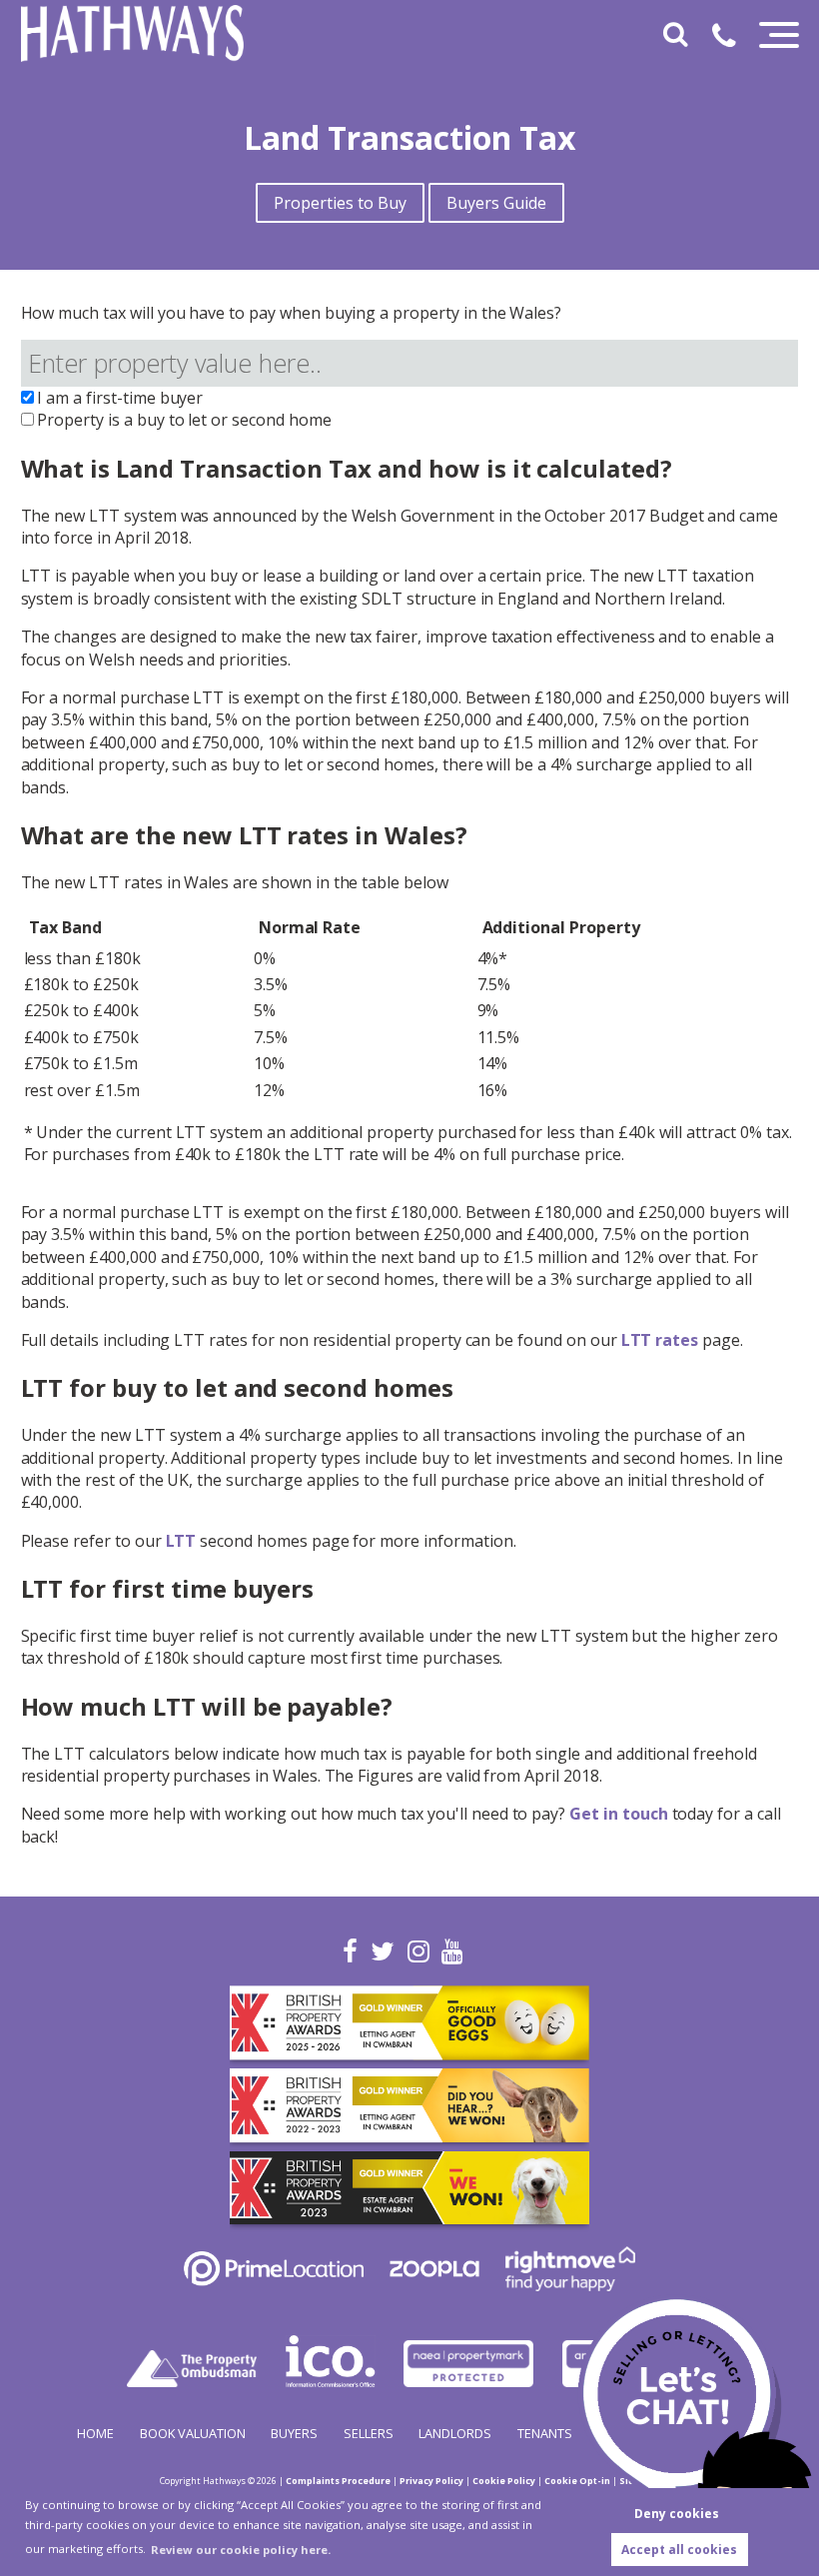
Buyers (294, 2433)
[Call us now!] (732, 39)
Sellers (369, 2433)
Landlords (455, 2433)
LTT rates (660, 1340)
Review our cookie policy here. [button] (241, 2550)
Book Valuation (193, 2433)
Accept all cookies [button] (679, 2550)
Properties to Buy (340, 203)
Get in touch (618, 1814)
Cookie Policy (504, 2481)
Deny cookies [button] (677, 2514)
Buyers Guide (496, 203)
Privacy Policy (431, 2481)
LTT (181, 1541)
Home (95, 2433)
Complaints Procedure (338, 2481)
